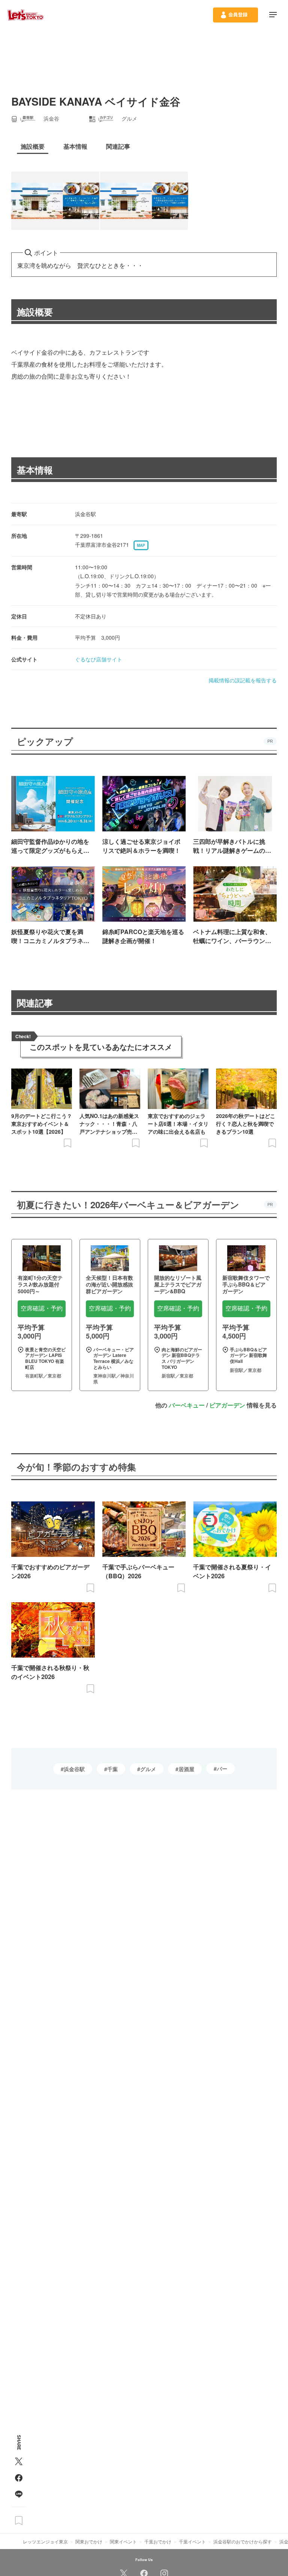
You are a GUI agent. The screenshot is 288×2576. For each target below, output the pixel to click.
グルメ (148, 1769)
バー (222, 1769)
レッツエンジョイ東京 (45, 2541)
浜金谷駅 (74, 1769)
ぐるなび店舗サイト (99, 659)
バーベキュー (187, 1405)
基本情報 (35, 470)
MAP (141, 545)
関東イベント (123, 2541)
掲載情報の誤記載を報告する (243, 680)
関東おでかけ (89, 2541)
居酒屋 (186, 1769)
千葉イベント (192, 2541)
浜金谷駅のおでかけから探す (243, 2541)
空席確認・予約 (42, 1308)
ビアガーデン (227, 1405)
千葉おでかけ (158, 2541)
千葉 (112, 1769)
